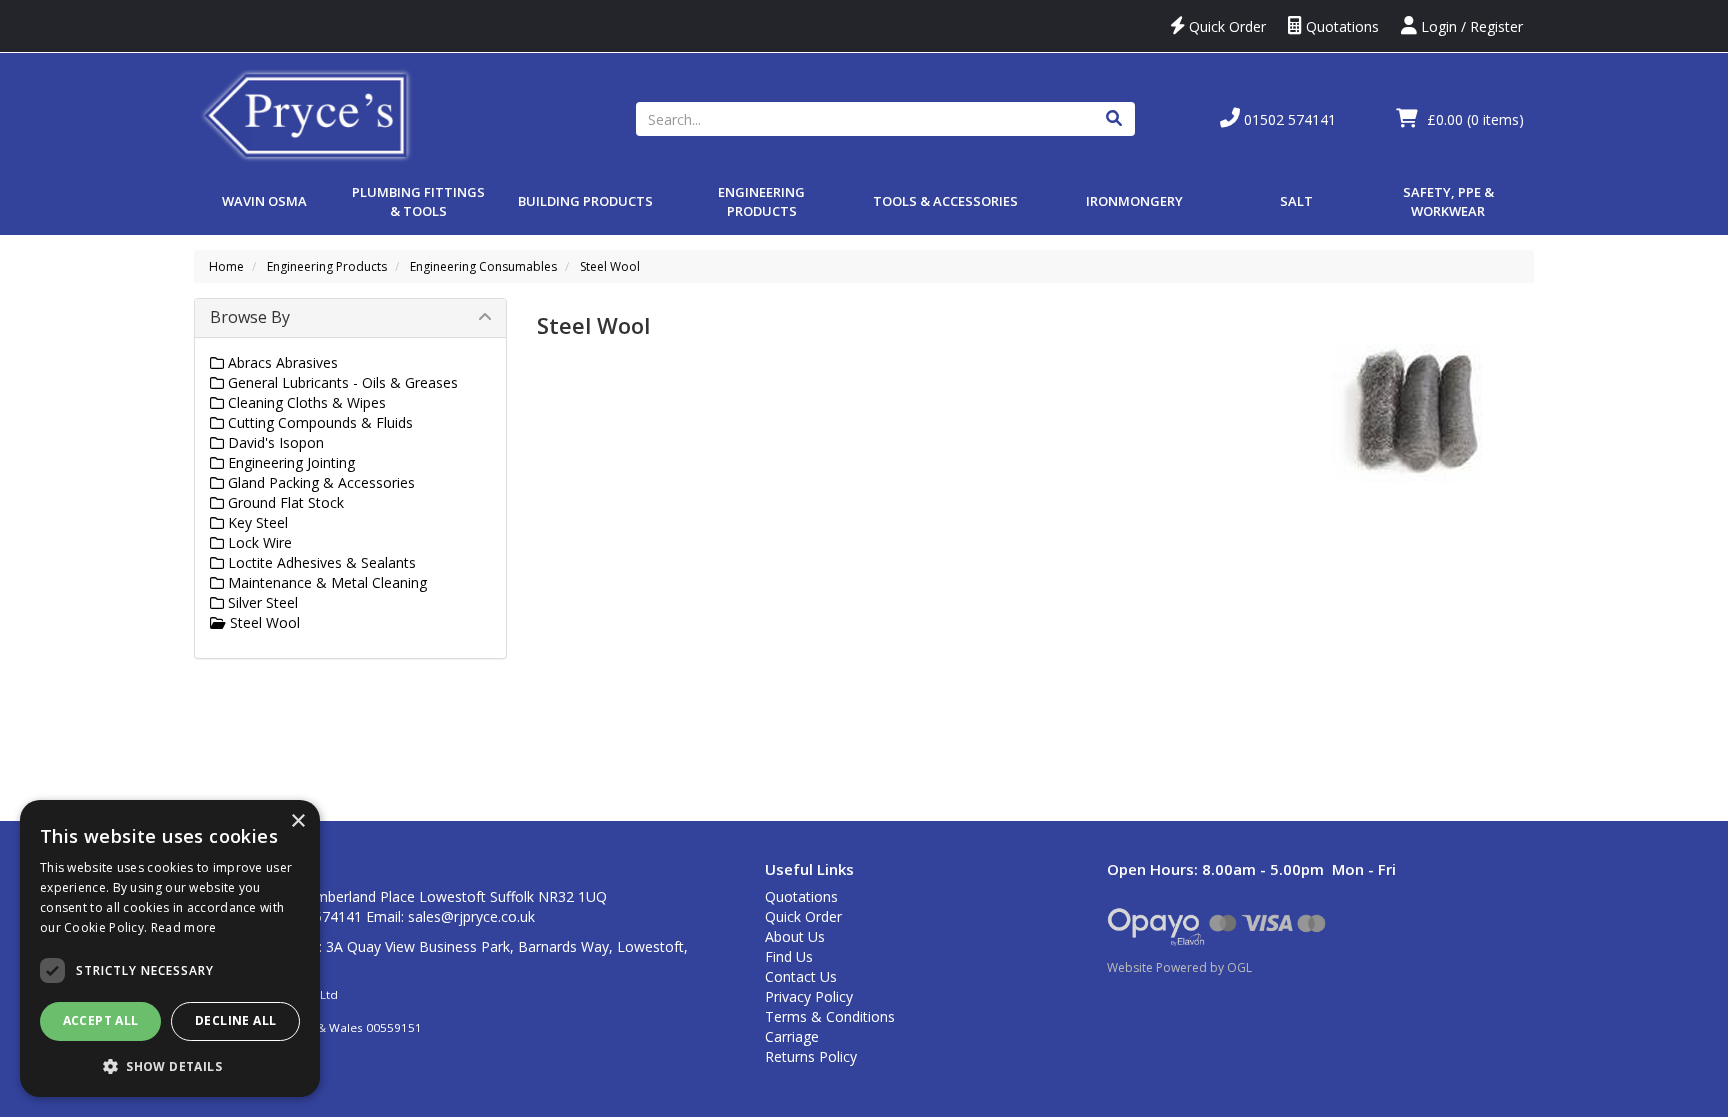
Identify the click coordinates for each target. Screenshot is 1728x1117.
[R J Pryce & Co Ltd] (307, 113)
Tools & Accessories (945, 201)
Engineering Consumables (483, 266)
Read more (184, 927)
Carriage (792, 1036)
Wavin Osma (264, 201)
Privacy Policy (809, 996)
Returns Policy (811, 1056)
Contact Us (801, 976)
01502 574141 (1288, 119)
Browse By (250, 317)
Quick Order (1225, 26)
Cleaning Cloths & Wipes (305, 402)
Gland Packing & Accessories (319, 482)
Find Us (789, 956)
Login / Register (1470, 26)
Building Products (585, 201)
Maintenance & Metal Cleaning (325, 582)
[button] (170, 1065)
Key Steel (256, 522)
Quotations (1340, 26)
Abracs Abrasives (281, 362)
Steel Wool (610, 266)
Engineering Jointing (289, 462)
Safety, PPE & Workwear (1448, 201)
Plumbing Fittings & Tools (418, 201)
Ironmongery (1134, 201)
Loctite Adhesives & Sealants (320, 562)
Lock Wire (258, 542)
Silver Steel (261, 602)
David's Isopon (274, 442)
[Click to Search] (1114, 119)
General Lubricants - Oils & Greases (341, 382)
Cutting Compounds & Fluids (318, 422)
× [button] (297, 821)
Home (226, 266)
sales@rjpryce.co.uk (471, 916)
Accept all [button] (101, 1020)
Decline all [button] (235, 1020)
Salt (1296, 201)
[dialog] (170, 948)
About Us (795, 936)
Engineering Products (761, 201)
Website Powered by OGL (1179, 967)
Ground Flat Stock (284, 502)
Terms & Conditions (830, 1016)
